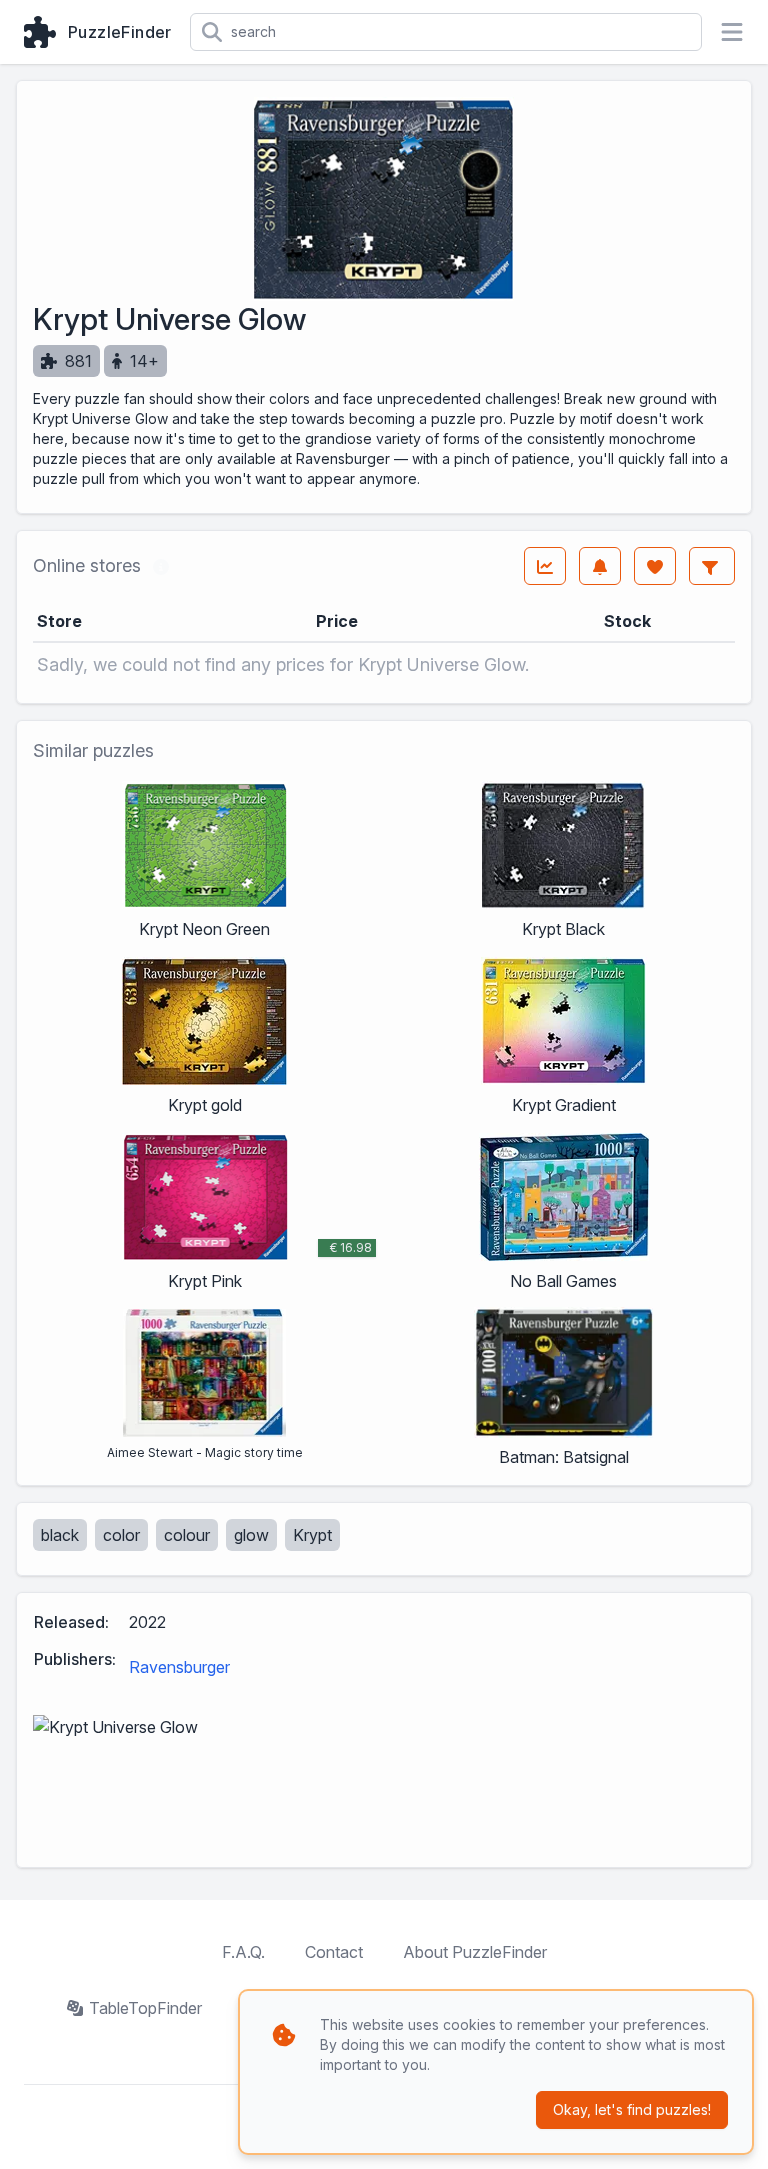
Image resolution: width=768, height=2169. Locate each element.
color (121, 1535)
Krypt (312, 1535)
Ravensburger (179, 1667)
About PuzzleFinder (475, 1952)
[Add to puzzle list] (655, 566)
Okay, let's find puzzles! (632, 2109)
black (60, 1535)
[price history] (545, 566)
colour (187, 1535)
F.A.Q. (243, 1952)
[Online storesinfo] (161, 566)
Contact (334, 1952)
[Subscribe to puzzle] (600, 566)
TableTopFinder (145, 2008)
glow (251, 1535)
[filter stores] (712, 566)
